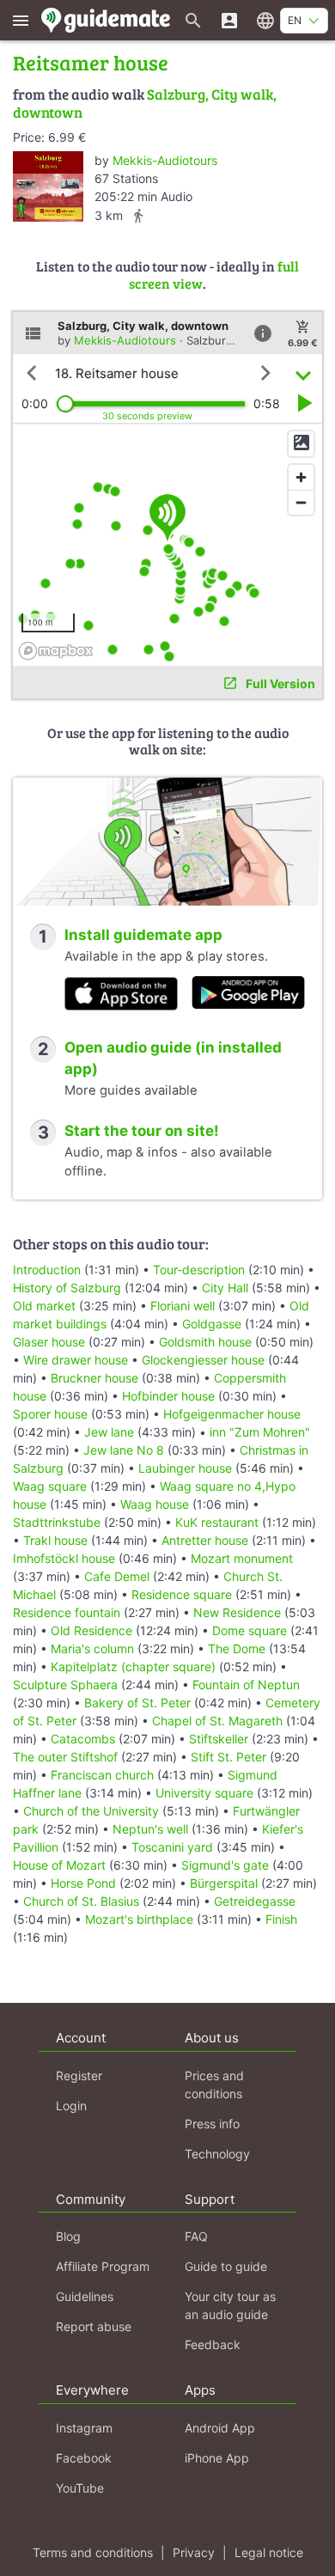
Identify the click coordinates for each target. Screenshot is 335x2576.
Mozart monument (242, 1558)
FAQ (196, 2236)
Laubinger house (185, 1468)
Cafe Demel (117, 1576)
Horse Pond (83, 1883)
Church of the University (91, 1811)
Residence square (182, 1594)
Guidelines (85, 2296)
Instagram (84, 2428)
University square (204, 1793)
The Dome (237, 1648)
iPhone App (217, 2458)
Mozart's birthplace (139, 1919)
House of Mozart (59, 1865)
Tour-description (199, 1270)
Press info (212, 2124)
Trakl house (55, 1540)
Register (79, 2075)
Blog (68, 2236)
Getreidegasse (255, 1901)
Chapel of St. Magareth (217, 1721)
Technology (217, 2154)
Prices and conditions (214, 2085)
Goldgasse (212, 1324)
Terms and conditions (93, 2552)
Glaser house (49, 1342)
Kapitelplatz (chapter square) (133, 1666)
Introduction (49, 1270)
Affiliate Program (103, 2266)
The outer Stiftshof (65, 1757)
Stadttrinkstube (57, 1522)
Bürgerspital (224, 1883)
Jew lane (109, 1432)
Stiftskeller (219, 1739)
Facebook (84, 2458)
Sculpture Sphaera (65, 1685)
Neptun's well (150, 1829)
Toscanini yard (172, 1847)
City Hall (225, 1288)
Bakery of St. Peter (137, 1703)
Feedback (213, 2344)
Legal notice (269, 2552)
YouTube (80, 2488)
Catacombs (83, 1739)
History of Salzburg (67, 1288)
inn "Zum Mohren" (260, 1432)
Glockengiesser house (203, 1360)
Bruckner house (94, 1378)
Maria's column (92, 1648)
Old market (44, 1306)
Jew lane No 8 (124, 1450)
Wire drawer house (76, 1360)
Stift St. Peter (228, 1757)
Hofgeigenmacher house (232, 1414)
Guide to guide (226, 2266)
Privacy (194, 2552)
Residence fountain (67, 1612)
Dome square (250, 1630)
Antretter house (205, 1540)
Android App (220, 2428)
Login (71, 2106)
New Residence (237, 1612)
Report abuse (94, 2326)
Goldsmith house (205, 1342)
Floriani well (183, 1306)
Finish (281, 1919)
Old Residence (91, 1630)
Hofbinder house (168, 1396)
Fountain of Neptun (246, 1685)
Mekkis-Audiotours (165, 160)
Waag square (50, 1486)
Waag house (155, 1504)
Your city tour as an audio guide (230, 2305)
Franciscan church (102, 1775)
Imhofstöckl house (64, 1558)
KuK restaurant (217, 1522)
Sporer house (50, 1414)
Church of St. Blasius (81, 1901)
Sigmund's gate (225, 1865)
